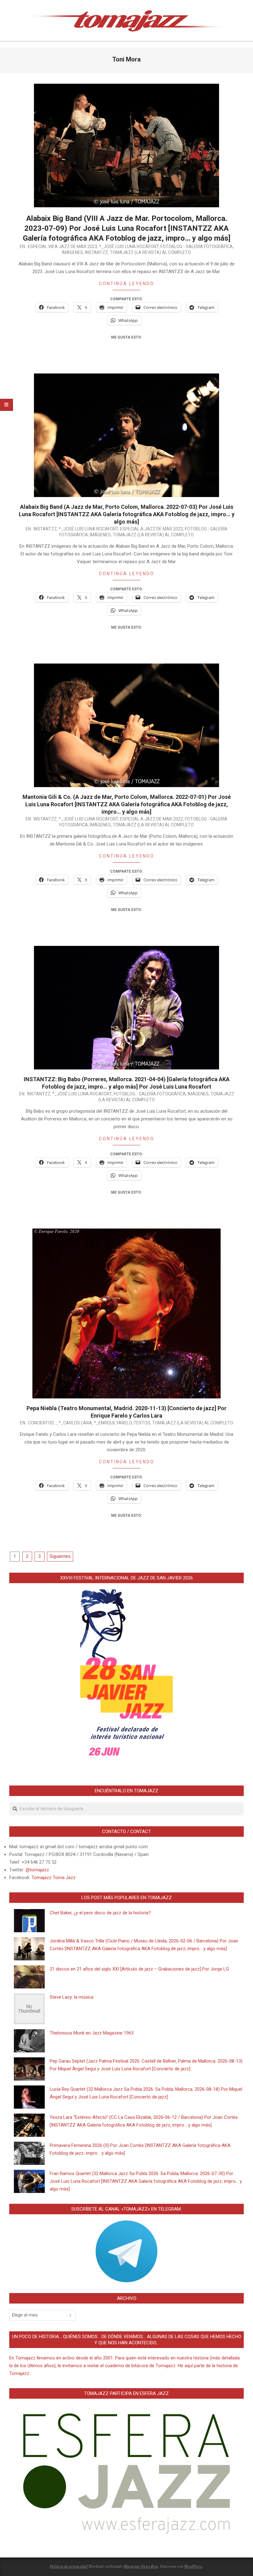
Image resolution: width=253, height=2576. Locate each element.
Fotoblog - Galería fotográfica (197, 247)
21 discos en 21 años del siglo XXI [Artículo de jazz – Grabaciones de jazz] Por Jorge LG (139, 1969)
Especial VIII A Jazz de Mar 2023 (62, 247)
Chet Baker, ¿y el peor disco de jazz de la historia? (100, 1913)
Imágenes (73, 252)
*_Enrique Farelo (113, 1423)
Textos (142, 1423)
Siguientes (60, 1556)
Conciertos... (42, 1423)
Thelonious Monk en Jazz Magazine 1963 (92, 2033)
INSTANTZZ (96, 252)
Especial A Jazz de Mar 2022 (151, 529)
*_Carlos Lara (75, 1423)
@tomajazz (37, 1870)
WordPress (193, 2566)
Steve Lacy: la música (72, 1997)
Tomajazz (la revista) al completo (150, 252)
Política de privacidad (69, 2566)
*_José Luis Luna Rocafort (129, 247)
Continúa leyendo (127, 284)
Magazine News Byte (141, 2566)
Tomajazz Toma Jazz (54, 1878)
